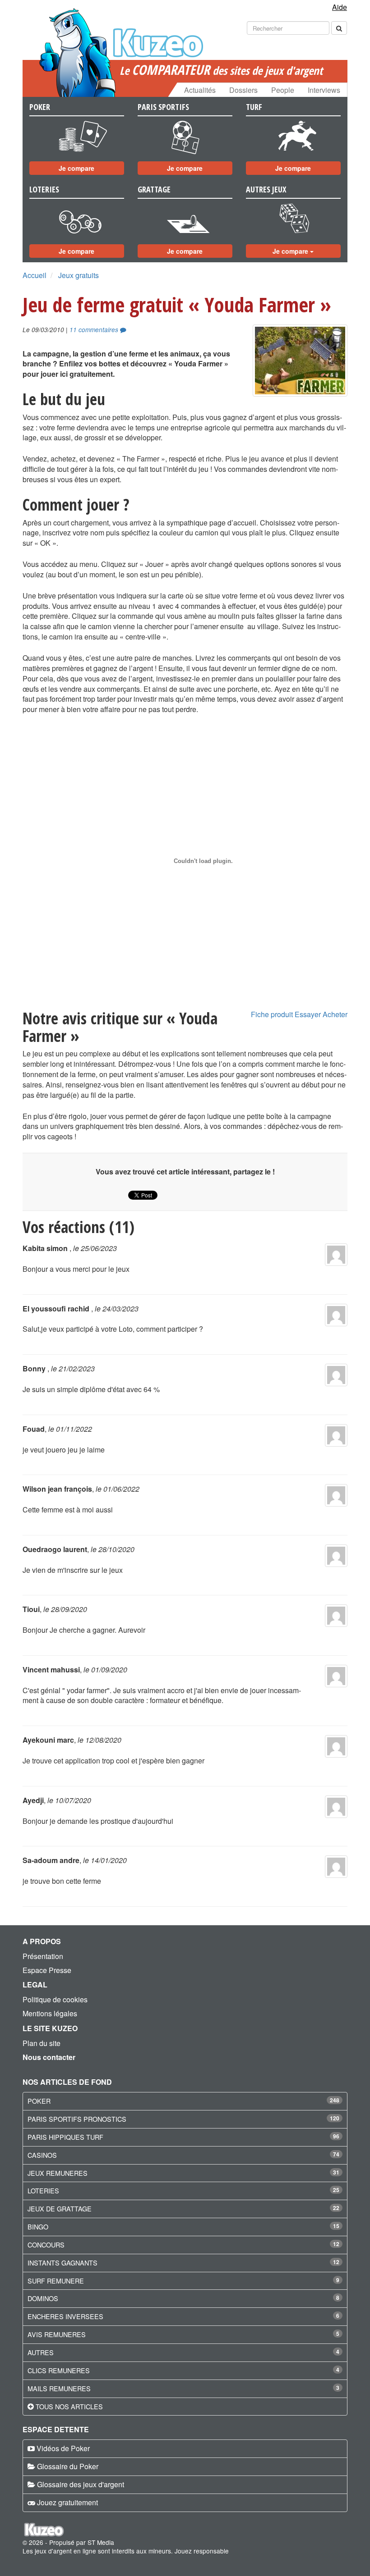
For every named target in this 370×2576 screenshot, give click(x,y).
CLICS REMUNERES (59, 2370)
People (283, 90)
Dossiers (243, 90)
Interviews (324, 90)
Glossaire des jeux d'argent (81, 2484)
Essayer (308, 1014)
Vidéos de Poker (63, 2448)
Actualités (200, 90)
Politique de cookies (55, 1999)
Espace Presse (47, 1970)
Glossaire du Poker (68, 2466)
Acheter (335, 1014)
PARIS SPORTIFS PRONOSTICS (77, 2119)
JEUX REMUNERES (58, 2173)
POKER (39, 2101)
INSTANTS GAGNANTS (62, 2263)
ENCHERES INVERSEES (65, 2316)
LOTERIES (43, 2190)
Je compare (76, 168)
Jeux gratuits (79, 275)
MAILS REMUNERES (59, 2388)
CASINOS (42, 2155)
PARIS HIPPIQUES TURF (65, 2137)
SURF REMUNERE (56, 2281)
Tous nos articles (69, 2406)
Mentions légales (50, 2013)
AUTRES (41, 2352)
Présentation (43, 1956)
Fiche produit (272, 1014)
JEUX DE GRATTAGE (60, 2208)
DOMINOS (43, 2298)
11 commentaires (95, 330)
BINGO (38, 2227)
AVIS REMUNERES (57, 2334)
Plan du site (42, 2043)
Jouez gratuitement (67, 2502)
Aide (340, 7)
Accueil (35, 275)
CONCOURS (46, 2245)
